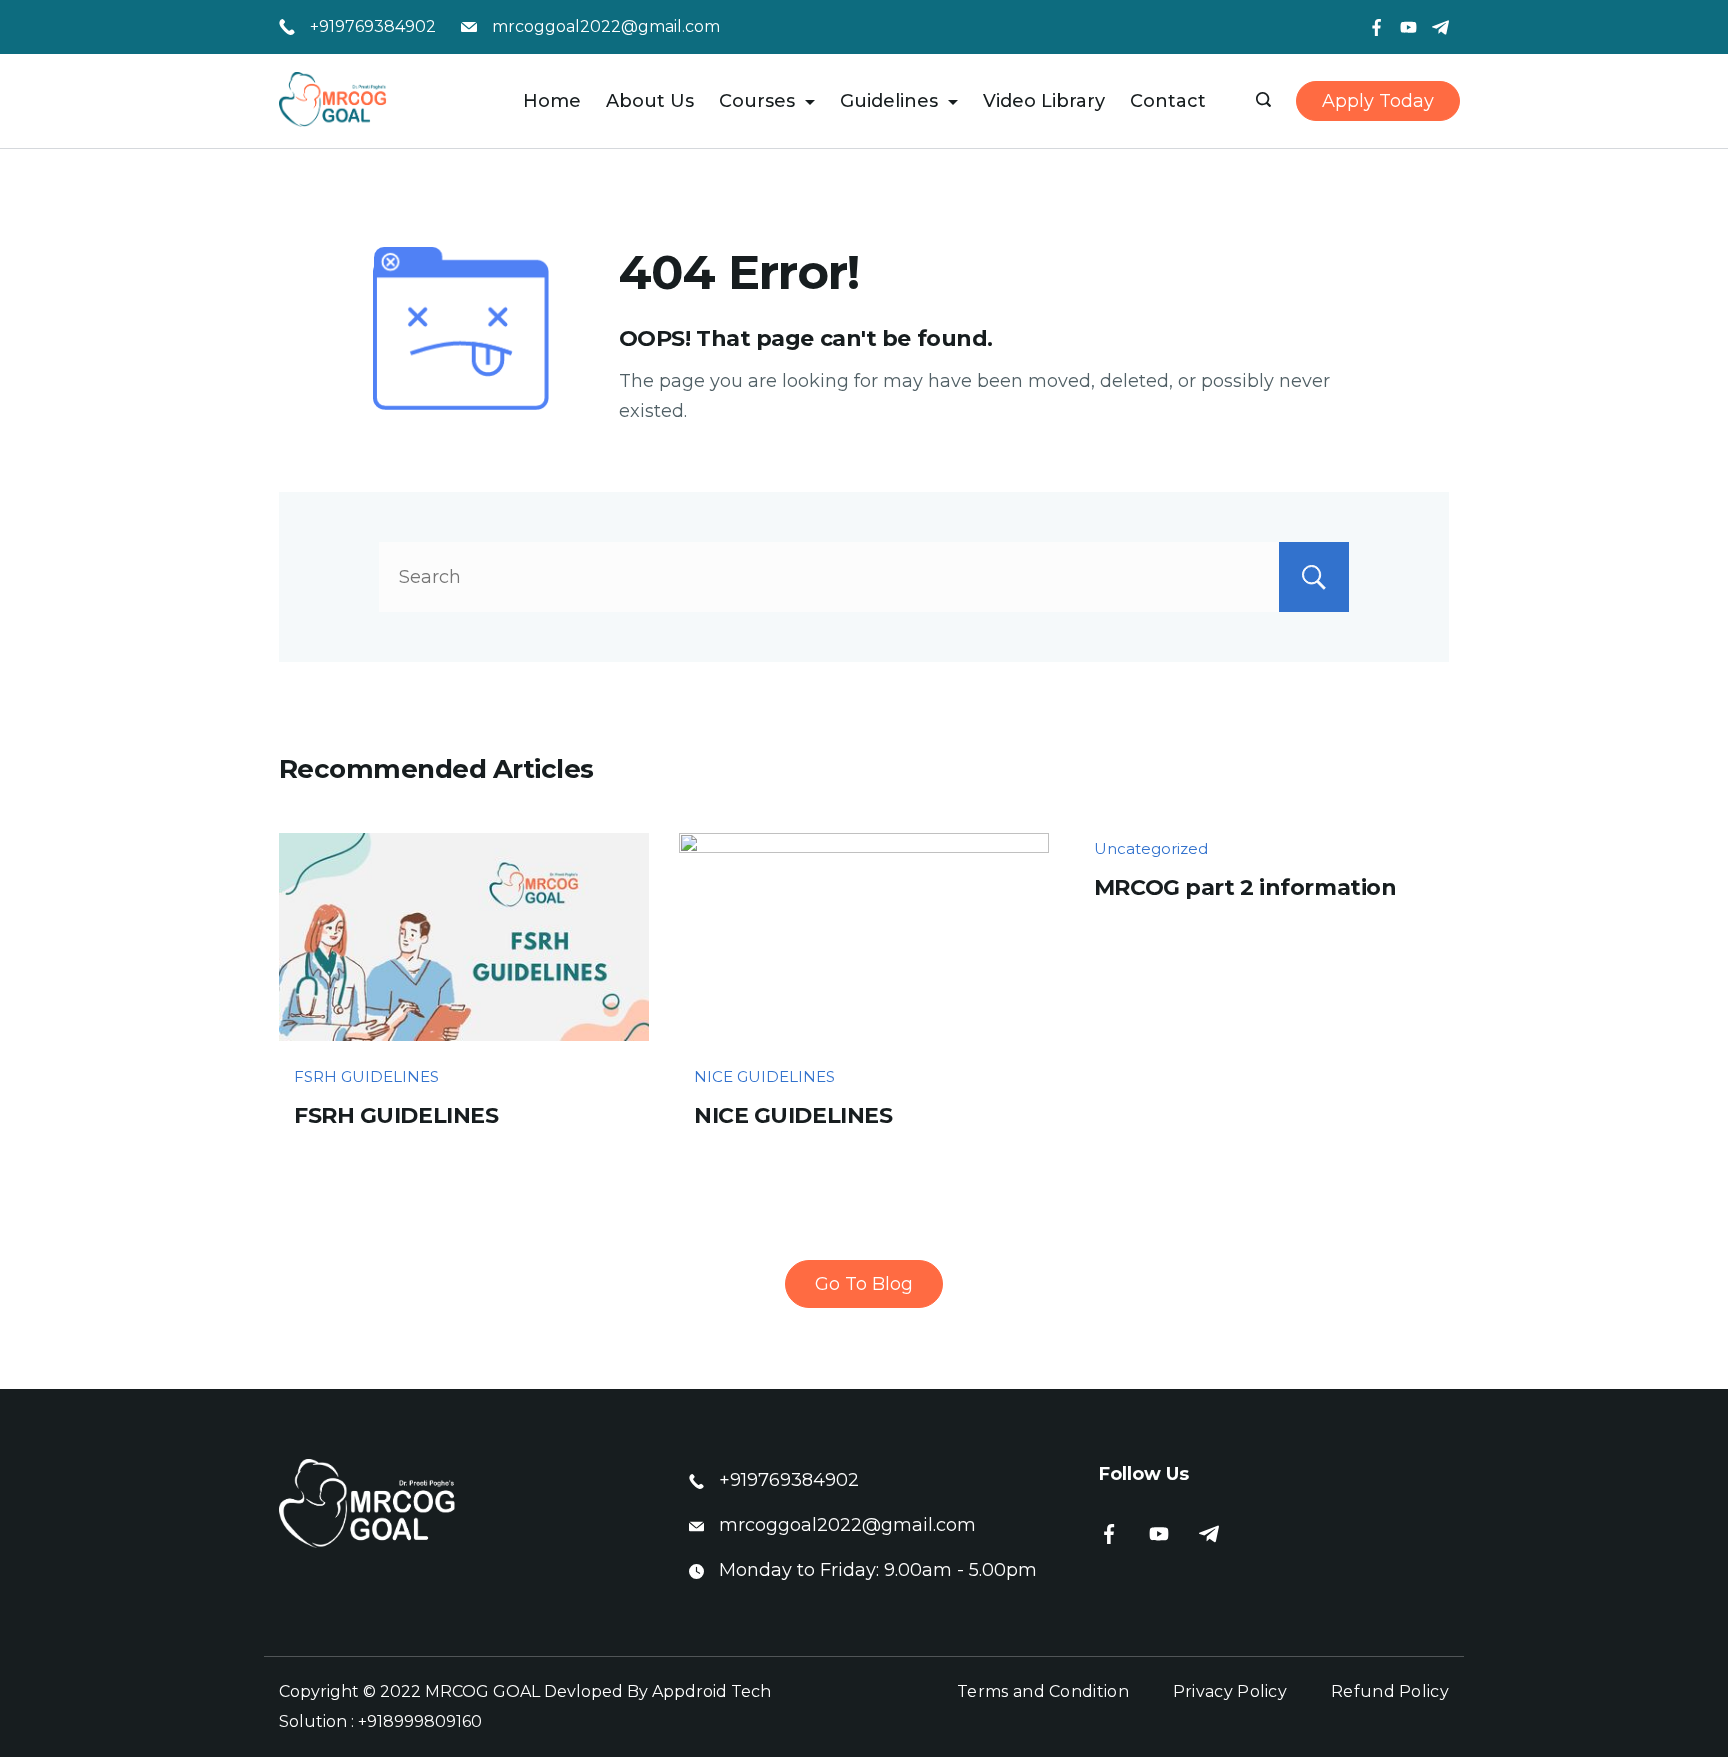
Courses (757, 101)
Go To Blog (864, 1284)
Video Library (1044, 101)
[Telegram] (1440, 27)
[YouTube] (1408, 27)
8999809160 (432, 1721)
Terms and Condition (1043, 1691)
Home (552, 101)
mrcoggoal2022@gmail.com (606, 26)
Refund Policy (1390, 1691)
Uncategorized (1151, 848)
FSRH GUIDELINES (366, 1076)
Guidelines (889, 101)
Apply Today (1378, 101)
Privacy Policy (1230, 1691)
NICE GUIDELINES (764, 1076)
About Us (650, 101)
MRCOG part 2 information (1245, 887)
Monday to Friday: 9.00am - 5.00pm (878, 1570)
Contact (1168, 101)
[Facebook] (1376, 27)
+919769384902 (373, 26)
